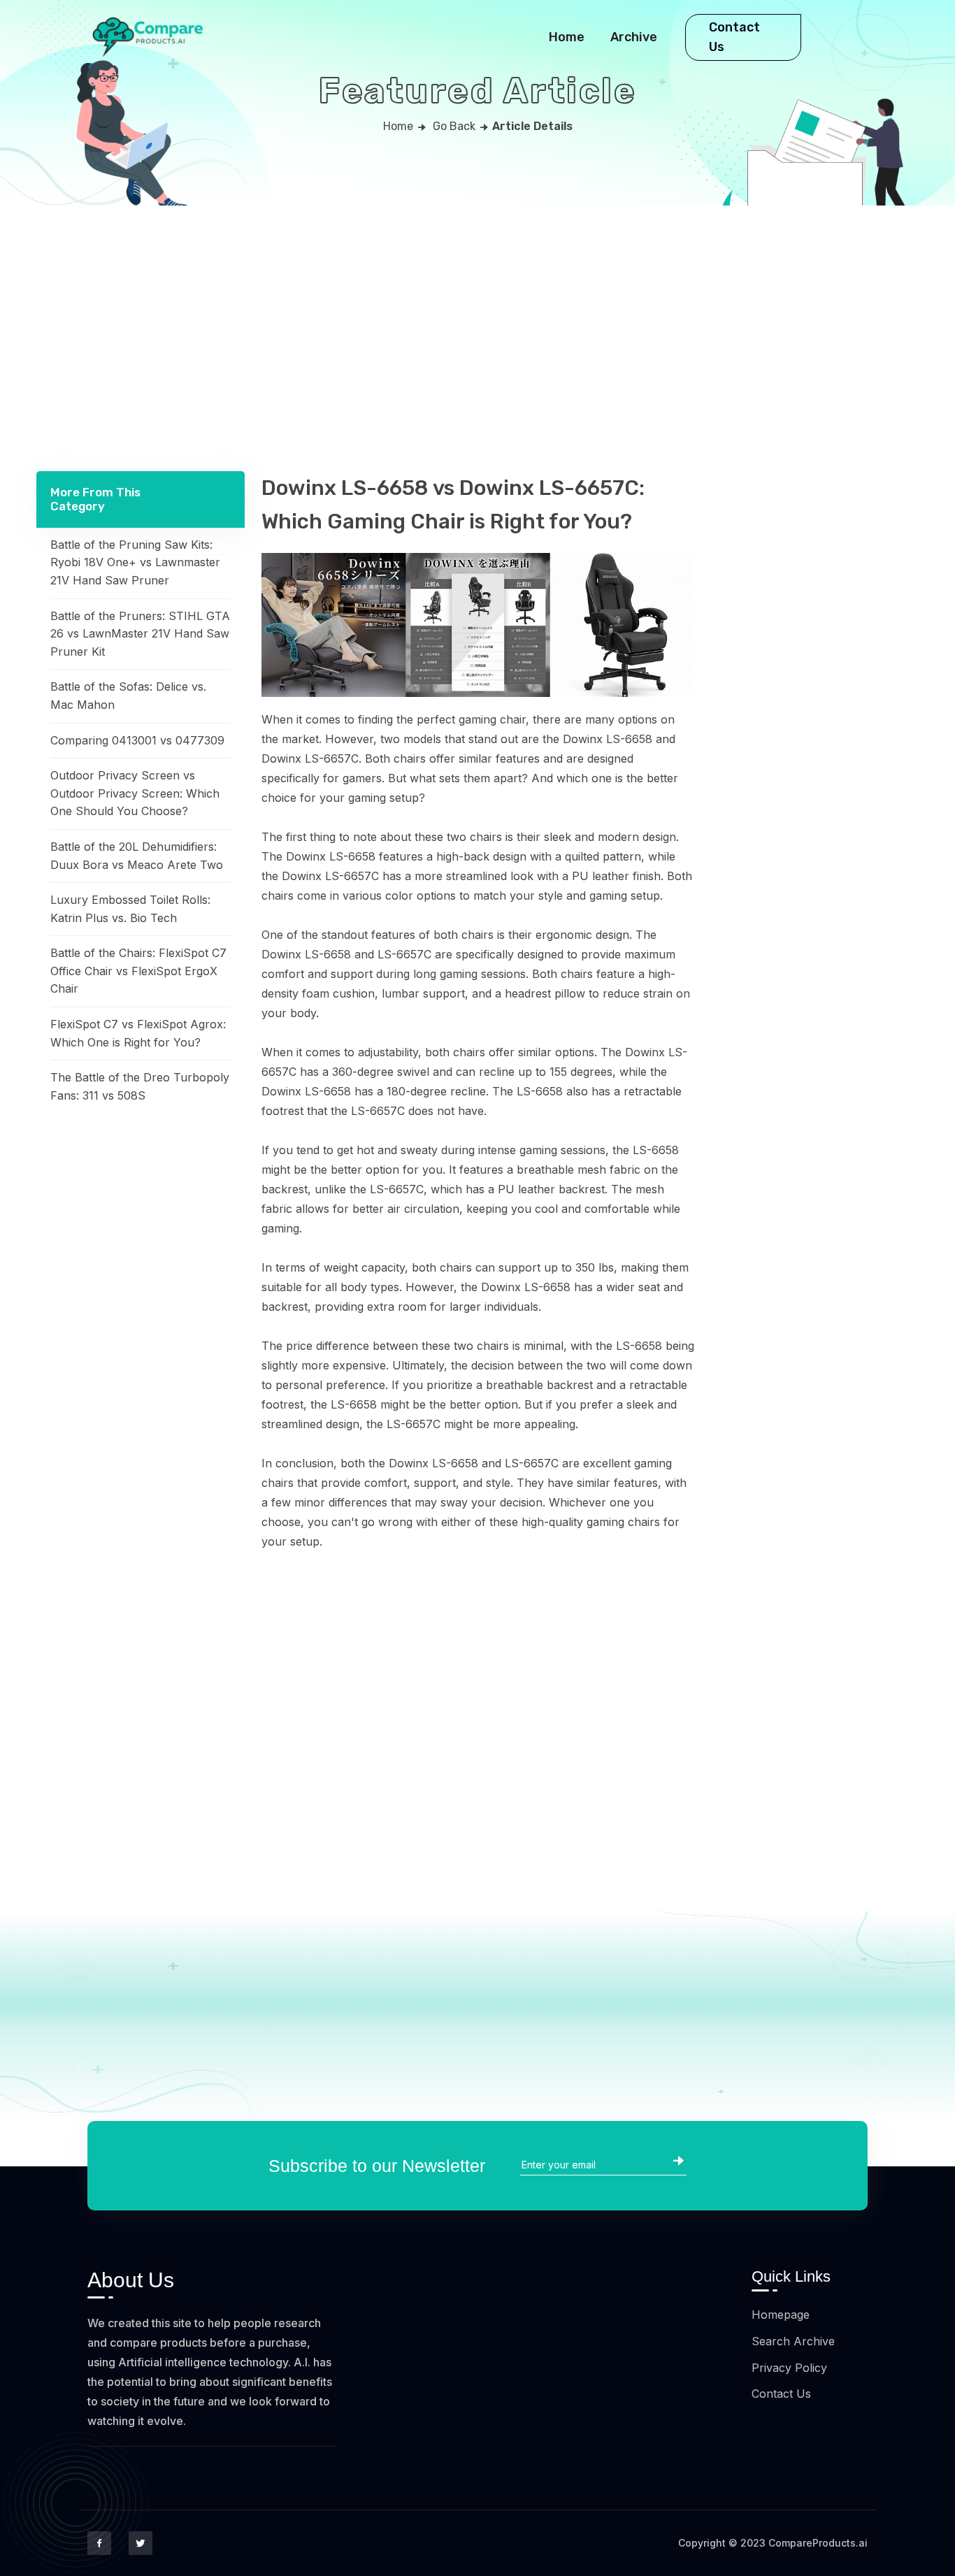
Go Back (454, 126)
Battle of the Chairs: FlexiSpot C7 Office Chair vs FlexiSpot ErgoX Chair (138, 971)
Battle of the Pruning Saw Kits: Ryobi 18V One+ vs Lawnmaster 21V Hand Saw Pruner (135, 562)
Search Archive (793, 2341)
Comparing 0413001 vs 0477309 (137, 740)
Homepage (781, 2315)
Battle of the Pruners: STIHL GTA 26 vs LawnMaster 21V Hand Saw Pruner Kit (140, 633)
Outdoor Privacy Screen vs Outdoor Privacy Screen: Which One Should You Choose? (135, 793)
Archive (634, 37)
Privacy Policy (789, 2368)
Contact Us (734, 37)
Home (567, 37)
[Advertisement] (477, 310)
